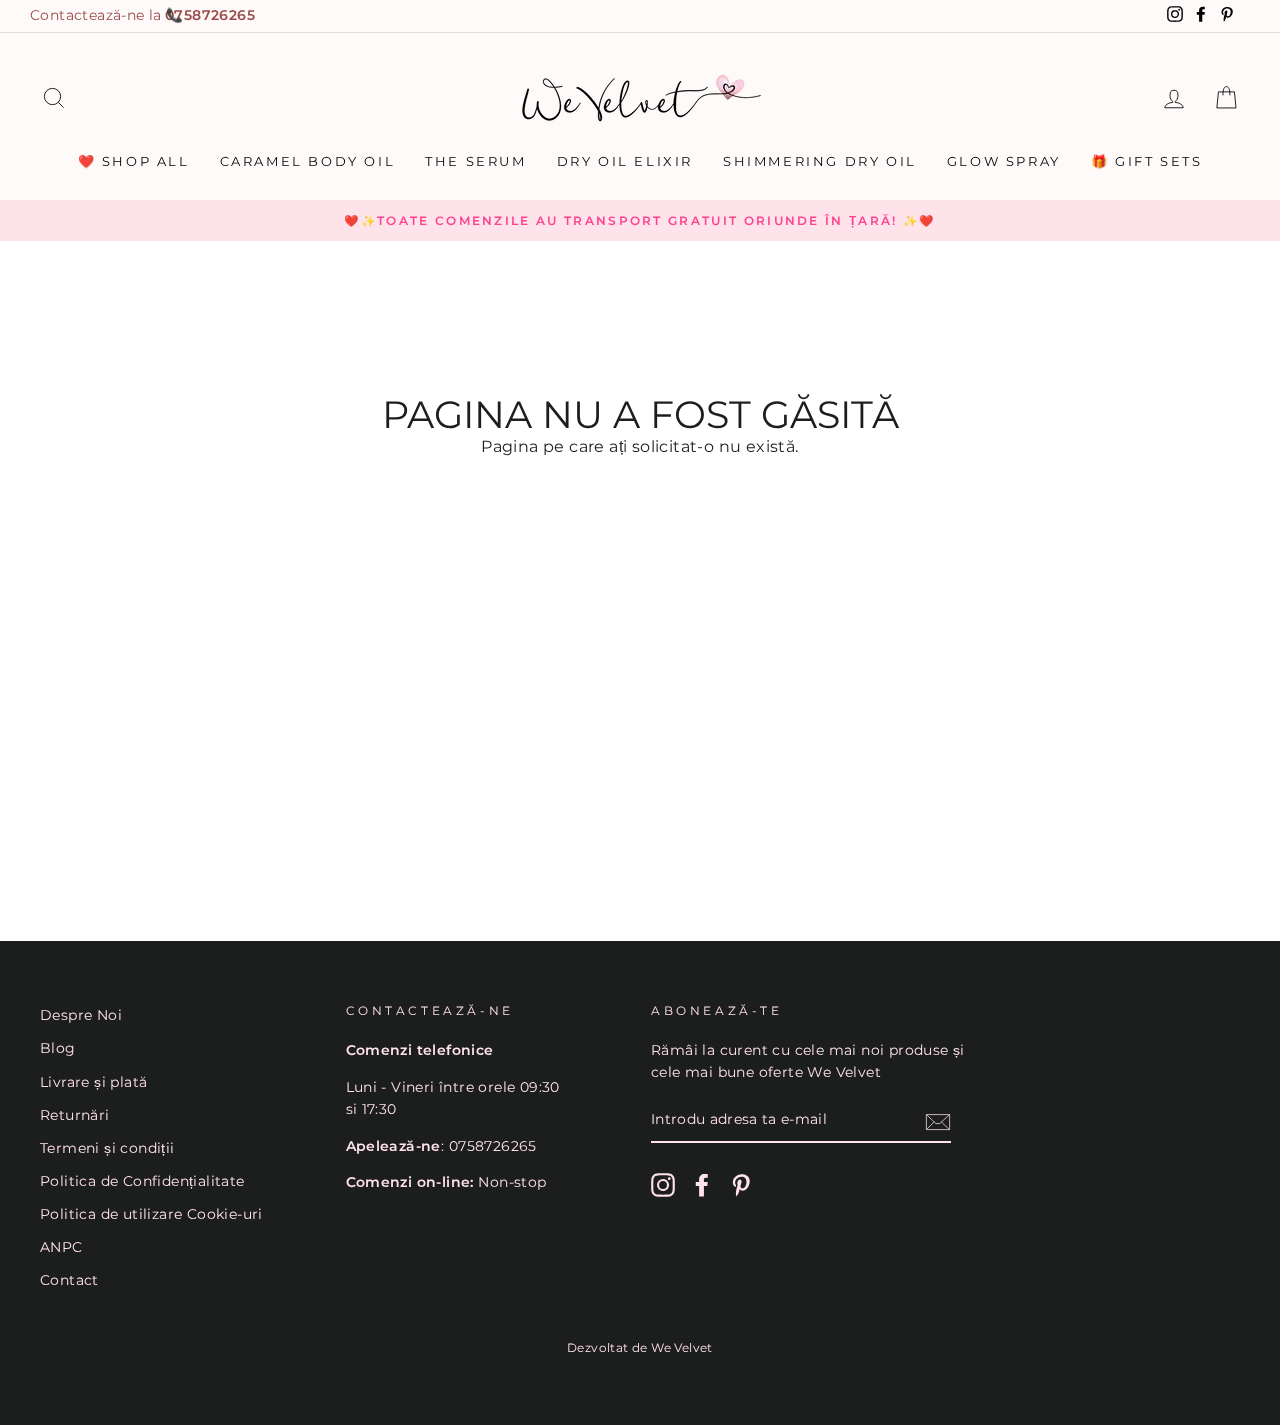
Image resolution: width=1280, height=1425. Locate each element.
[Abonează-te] (938, 1121)
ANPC (61, 1247)
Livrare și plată (93, 1082)
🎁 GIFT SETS (1147, 161)
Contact (69, 1280)
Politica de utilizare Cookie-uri (151, 1214)
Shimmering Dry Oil (820, 161)
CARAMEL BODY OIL (308, 161)
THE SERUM (475, 161)
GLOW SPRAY (1004, 161)
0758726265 (210, 15)
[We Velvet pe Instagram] (663, 1185)
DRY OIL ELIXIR (625, 161)
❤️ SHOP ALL (134, 161)
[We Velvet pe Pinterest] (741, 1185)
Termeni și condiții (107, 1148)
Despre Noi (81, 1015)
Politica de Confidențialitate (142, 1181)
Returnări (75, 1115)
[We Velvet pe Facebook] (702, 1185)
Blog (58, 1048)
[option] (640, 221)
